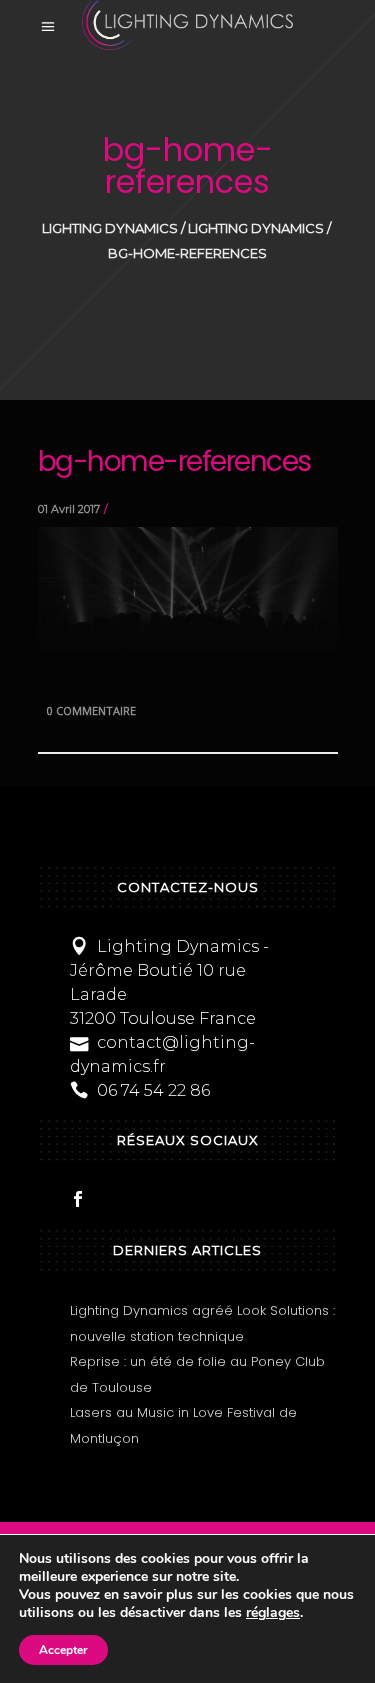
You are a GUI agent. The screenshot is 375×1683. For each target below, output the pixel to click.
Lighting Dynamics (110, 228)
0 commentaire (91, 710)
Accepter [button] (63, 1650)
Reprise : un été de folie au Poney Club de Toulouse (197, 1374)
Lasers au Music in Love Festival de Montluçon (183, 1425)
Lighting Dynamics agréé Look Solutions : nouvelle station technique (202, 1323)
